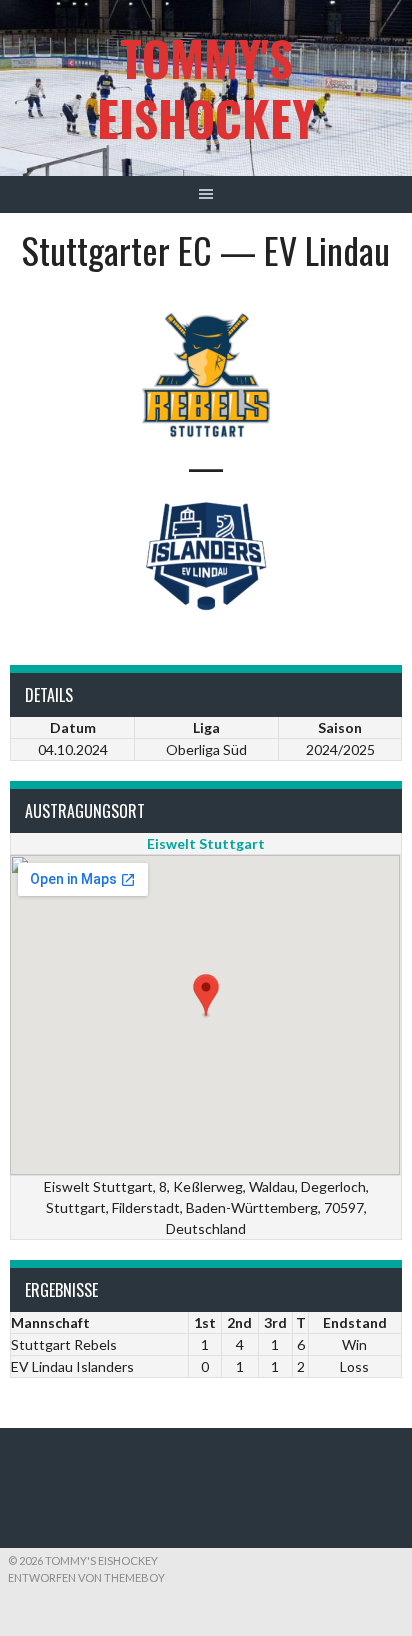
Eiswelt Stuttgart (206, 843)
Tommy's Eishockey (206, 87)
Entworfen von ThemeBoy (86, 1577)
